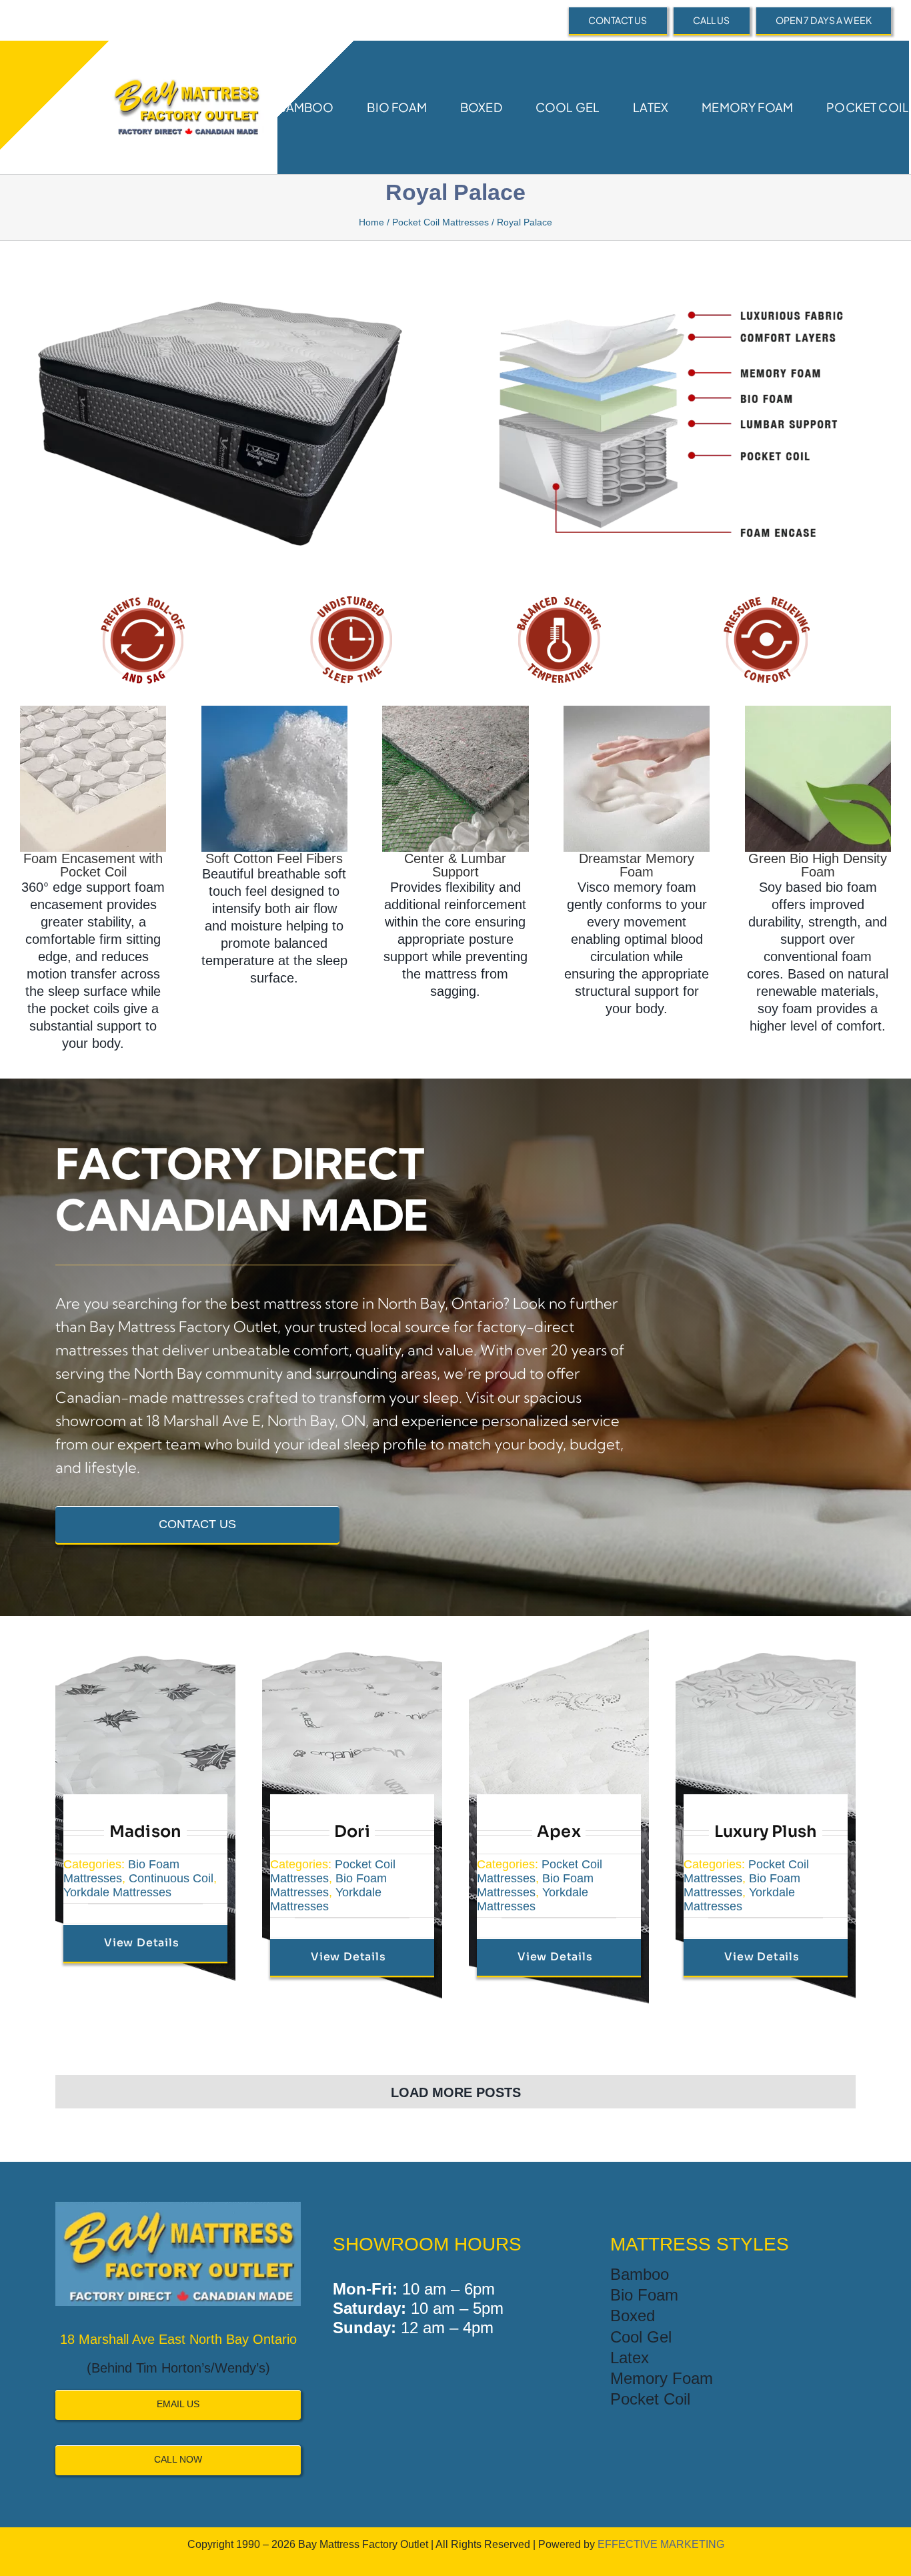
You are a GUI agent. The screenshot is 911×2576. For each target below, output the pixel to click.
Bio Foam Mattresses (121, 1871)
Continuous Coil (171, 1878)
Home (371, 222)
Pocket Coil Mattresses (440, 222)
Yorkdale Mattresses (117, 1892)
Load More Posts (456, 2092)
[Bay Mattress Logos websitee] (185, 70)
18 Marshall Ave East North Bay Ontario (178, 2339)
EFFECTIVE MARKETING (661, 2544)
